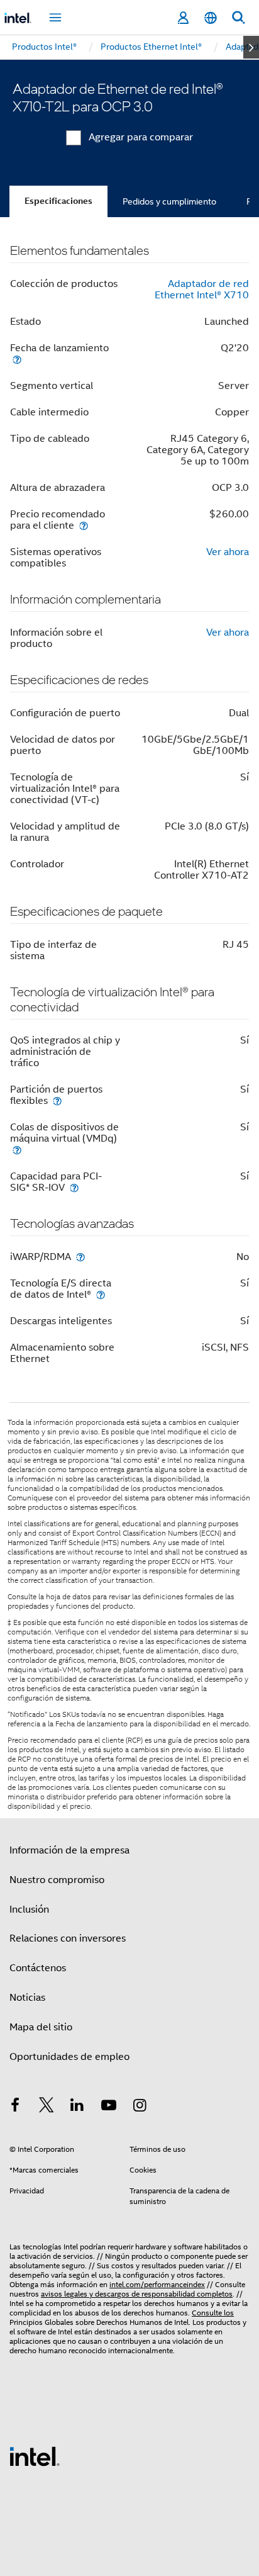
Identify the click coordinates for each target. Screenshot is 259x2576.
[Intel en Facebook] (15, 2107)
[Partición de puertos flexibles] (57, 1100)
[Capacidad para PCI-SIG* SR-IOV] (74, 1187)
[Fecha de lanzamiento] (17, 359)
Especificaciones (58, 201)
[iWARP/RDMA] (80, 1257)
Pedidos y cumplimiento (169, 201)
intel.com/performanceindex (157, 2284)
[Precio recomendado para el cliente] (84, 525)
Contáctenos (38, 1968)
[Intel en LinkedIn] (77, 2107)
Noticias (27, 1998)
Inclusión (29, 1910)
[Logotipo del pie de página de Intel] (35, 2456)
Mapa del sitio (41, 2027)
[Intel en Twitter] (47, 2107)
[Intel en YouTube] (109, 2107)
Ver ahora (228, 552)
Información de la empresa (69, 1850)
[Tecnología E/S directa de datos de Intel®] (101, 1294)
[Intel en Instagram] (140, 2107)
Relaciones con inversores (68, 1938)
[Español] (211, 18)
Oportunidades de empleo (69, 2057)
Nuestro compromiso (57, 1880)
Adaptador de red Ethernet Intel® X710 (202, 290)
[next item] (251, 47)
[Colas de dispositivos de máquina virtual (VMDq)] (17, 1150)
